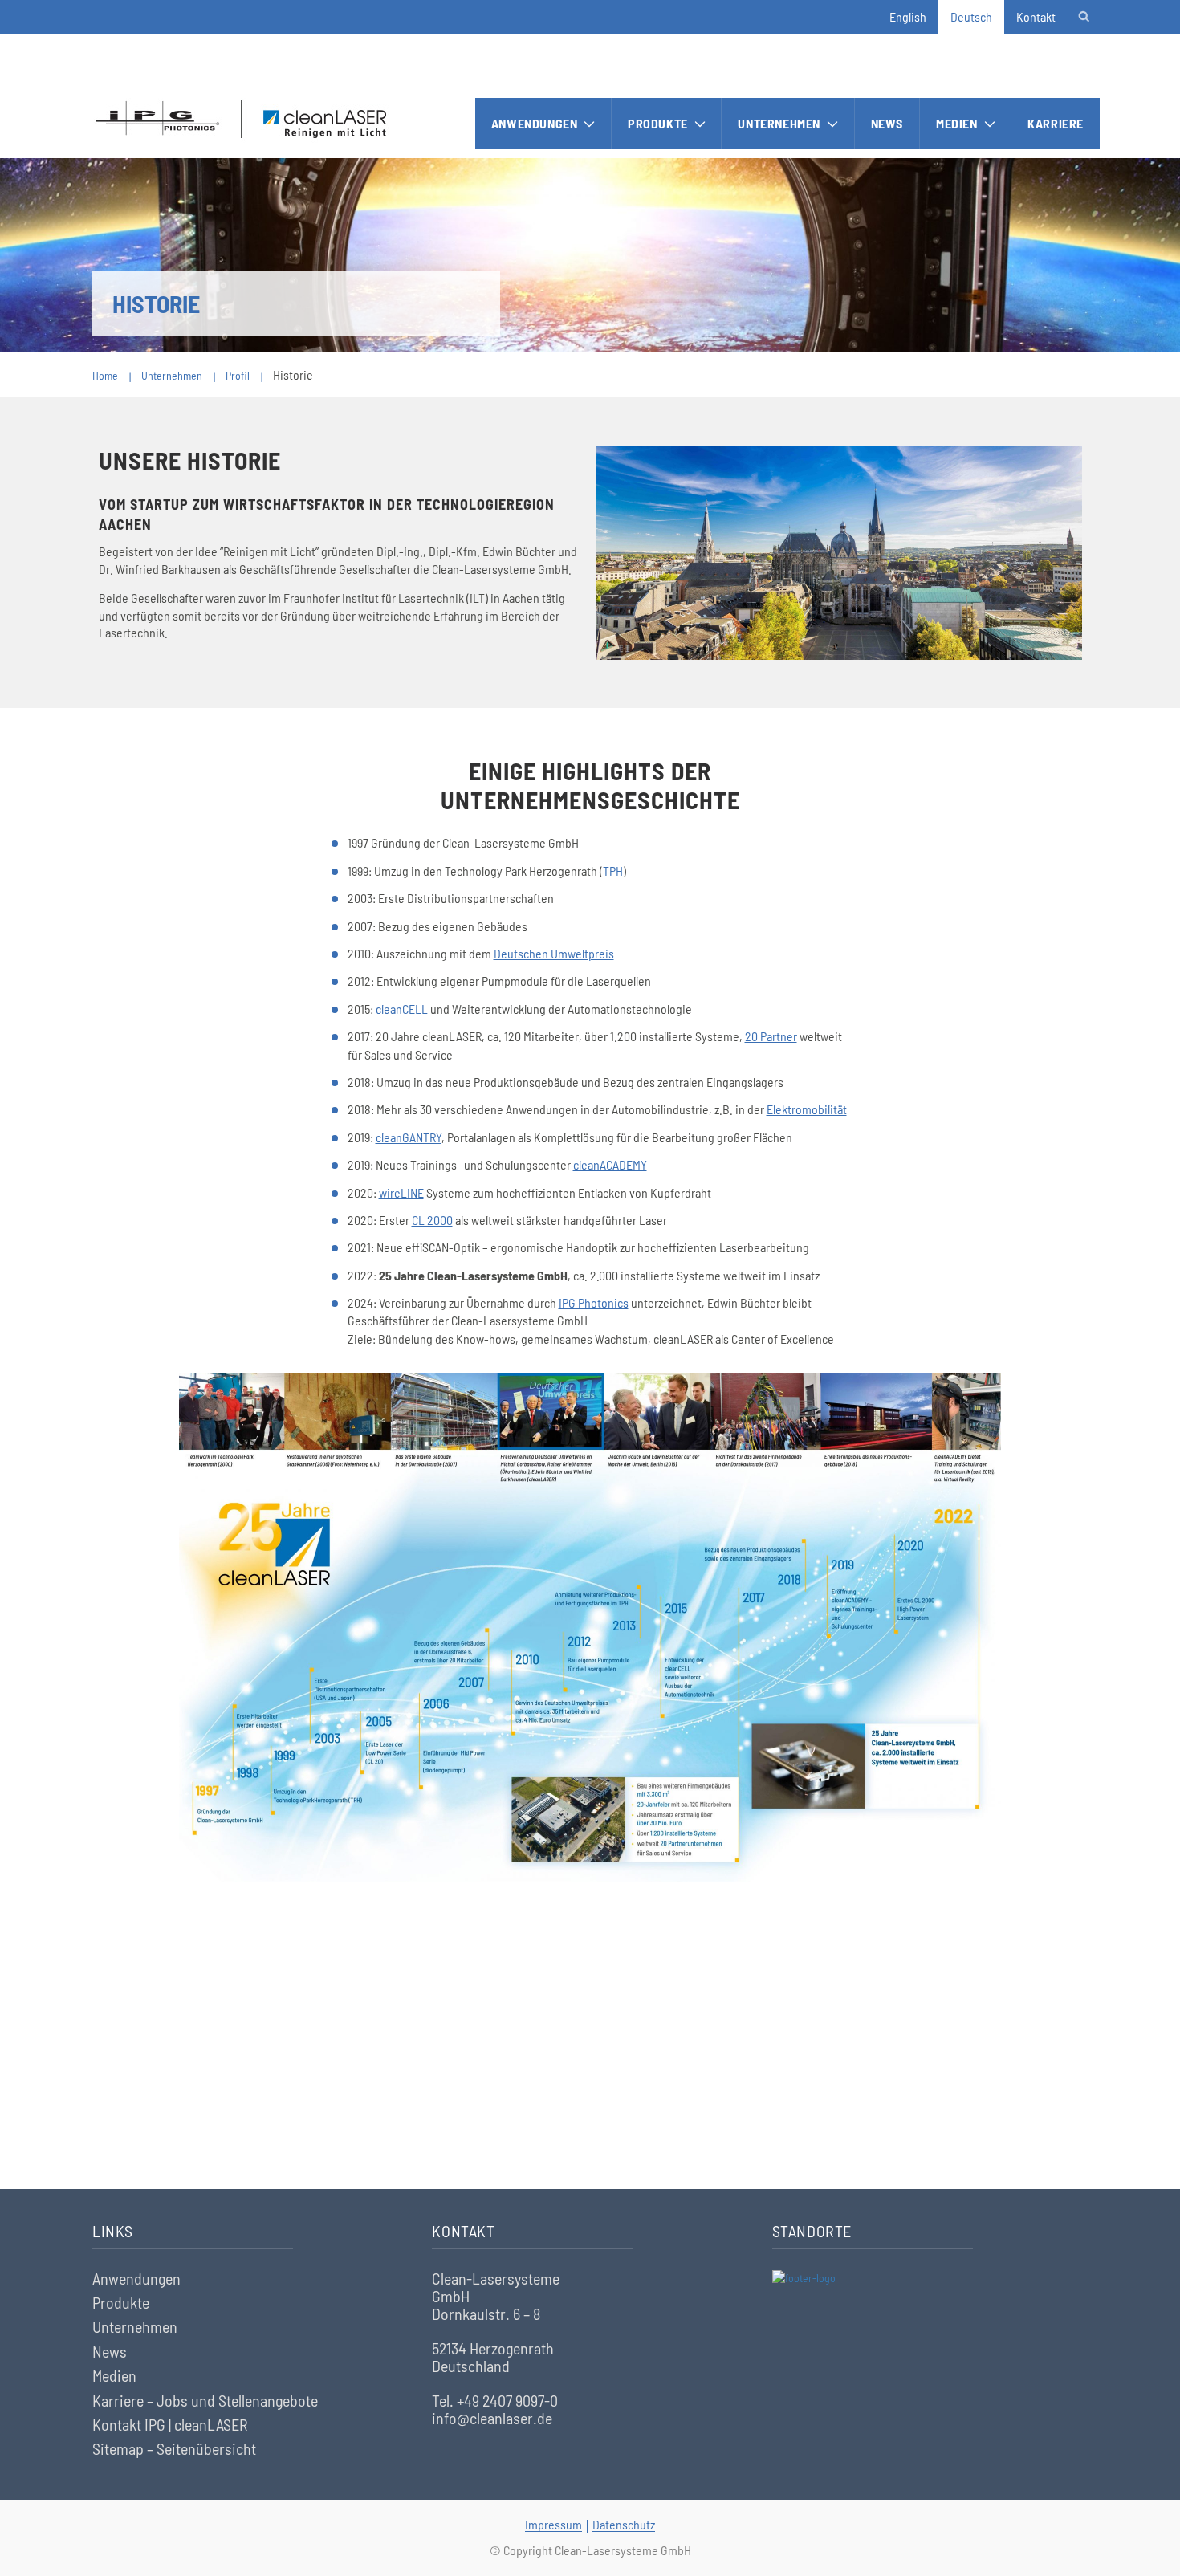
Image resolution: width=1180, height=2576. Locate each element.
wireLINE (401, 1192)
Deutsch (971, 16)
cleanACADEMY (610, 1164)
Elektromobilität (807, 1109)
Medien (957, 123)
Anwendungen (535, 123)
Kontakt (1036, 16)
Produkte (658, 123)
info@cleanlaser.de (492, 2418)
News (887, 123)
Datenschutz (624, 2524)
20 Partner (771, 1036)
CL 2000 (432, 1220)
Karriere (1056, 123)
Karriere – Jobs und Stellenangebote (205, 2400)
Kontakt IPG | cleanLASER (170, 2424)
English (908, 16)
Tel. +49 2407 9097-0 (495, 2400)
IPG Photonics (594, 1302)
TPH (613, 871)
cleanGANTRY (409, 1137)
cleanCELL (402, 1009)
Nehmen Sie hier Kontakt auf (590, 2097)
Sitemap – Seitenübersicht (174, 2448)
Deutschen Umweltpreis (554, 953)
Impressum (553, 2524)
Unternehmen (779, 123)
